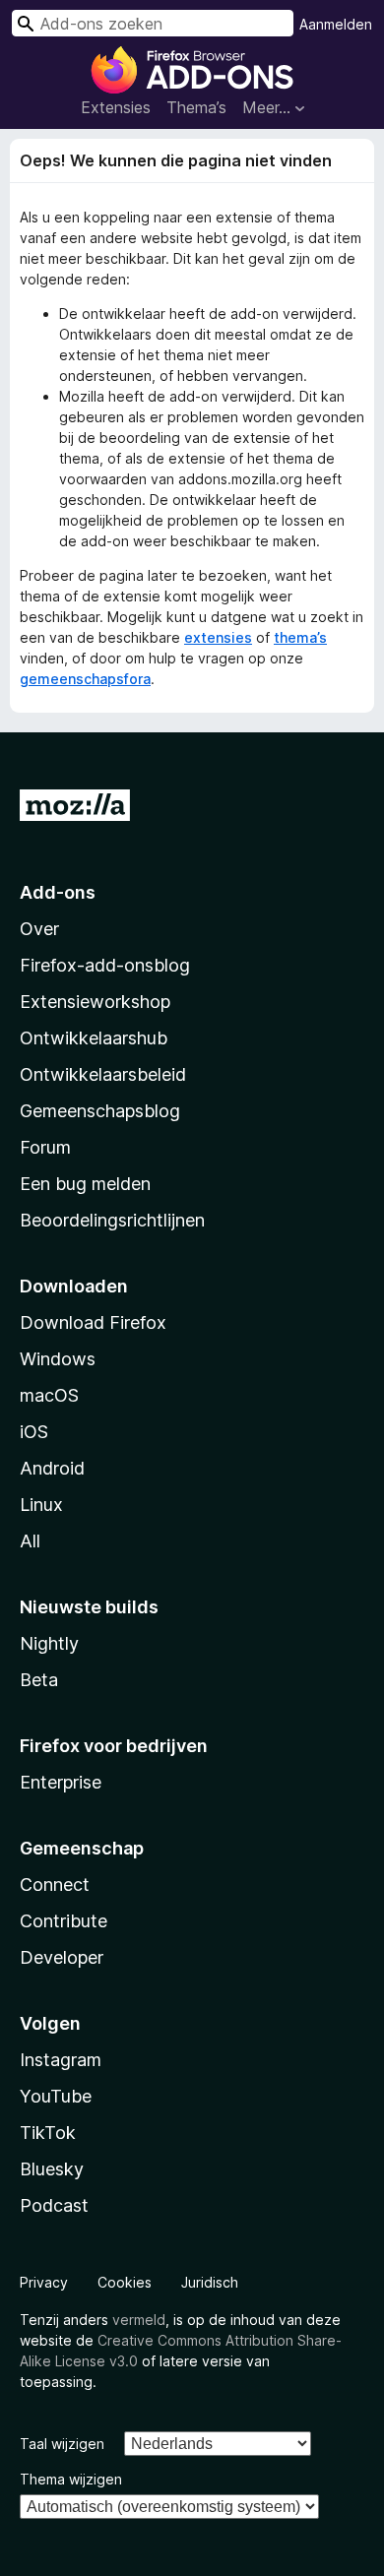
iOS (34, 1432)
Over (39, 929)
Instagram (61, 2060)
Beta (39, 1680)
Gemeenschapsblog (100, 1111)
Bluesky (52, 2169)
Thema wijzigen (71, 2479)
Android (52, 1468)
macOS (49, 1395)
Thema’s (196, 107)
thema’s (300, 637)
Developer (62, 1957)
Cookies (125, 2282)
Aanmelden (336, 24)
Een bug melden (85, 1184)
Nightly (49, 1643)
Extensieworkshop (95, 1002)
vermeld (139, 2320)
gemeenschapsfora (85, 679)
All (30, 1541)
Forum (45, 1147)
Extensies (116, 107)
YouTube (56, 2096)
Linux (41, 1505)
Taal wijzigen (62, 2444)
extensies (218, 637)
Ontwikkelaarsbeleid (103, 1074)
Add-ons (58, 892)
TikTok (48, 2133)
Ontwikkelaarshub (94, 1038)
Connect (55, 1885)
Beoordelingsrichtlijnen (112, 1220)
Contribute (64, 1921)
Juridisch (210, 2282)
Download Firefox (93, 1322)
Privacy (44, 2282)
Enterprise (61, 1782)
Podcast (54, 2205)
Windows (58, 1359)
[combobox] (153, 23)
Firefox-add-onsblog (105, 965)
